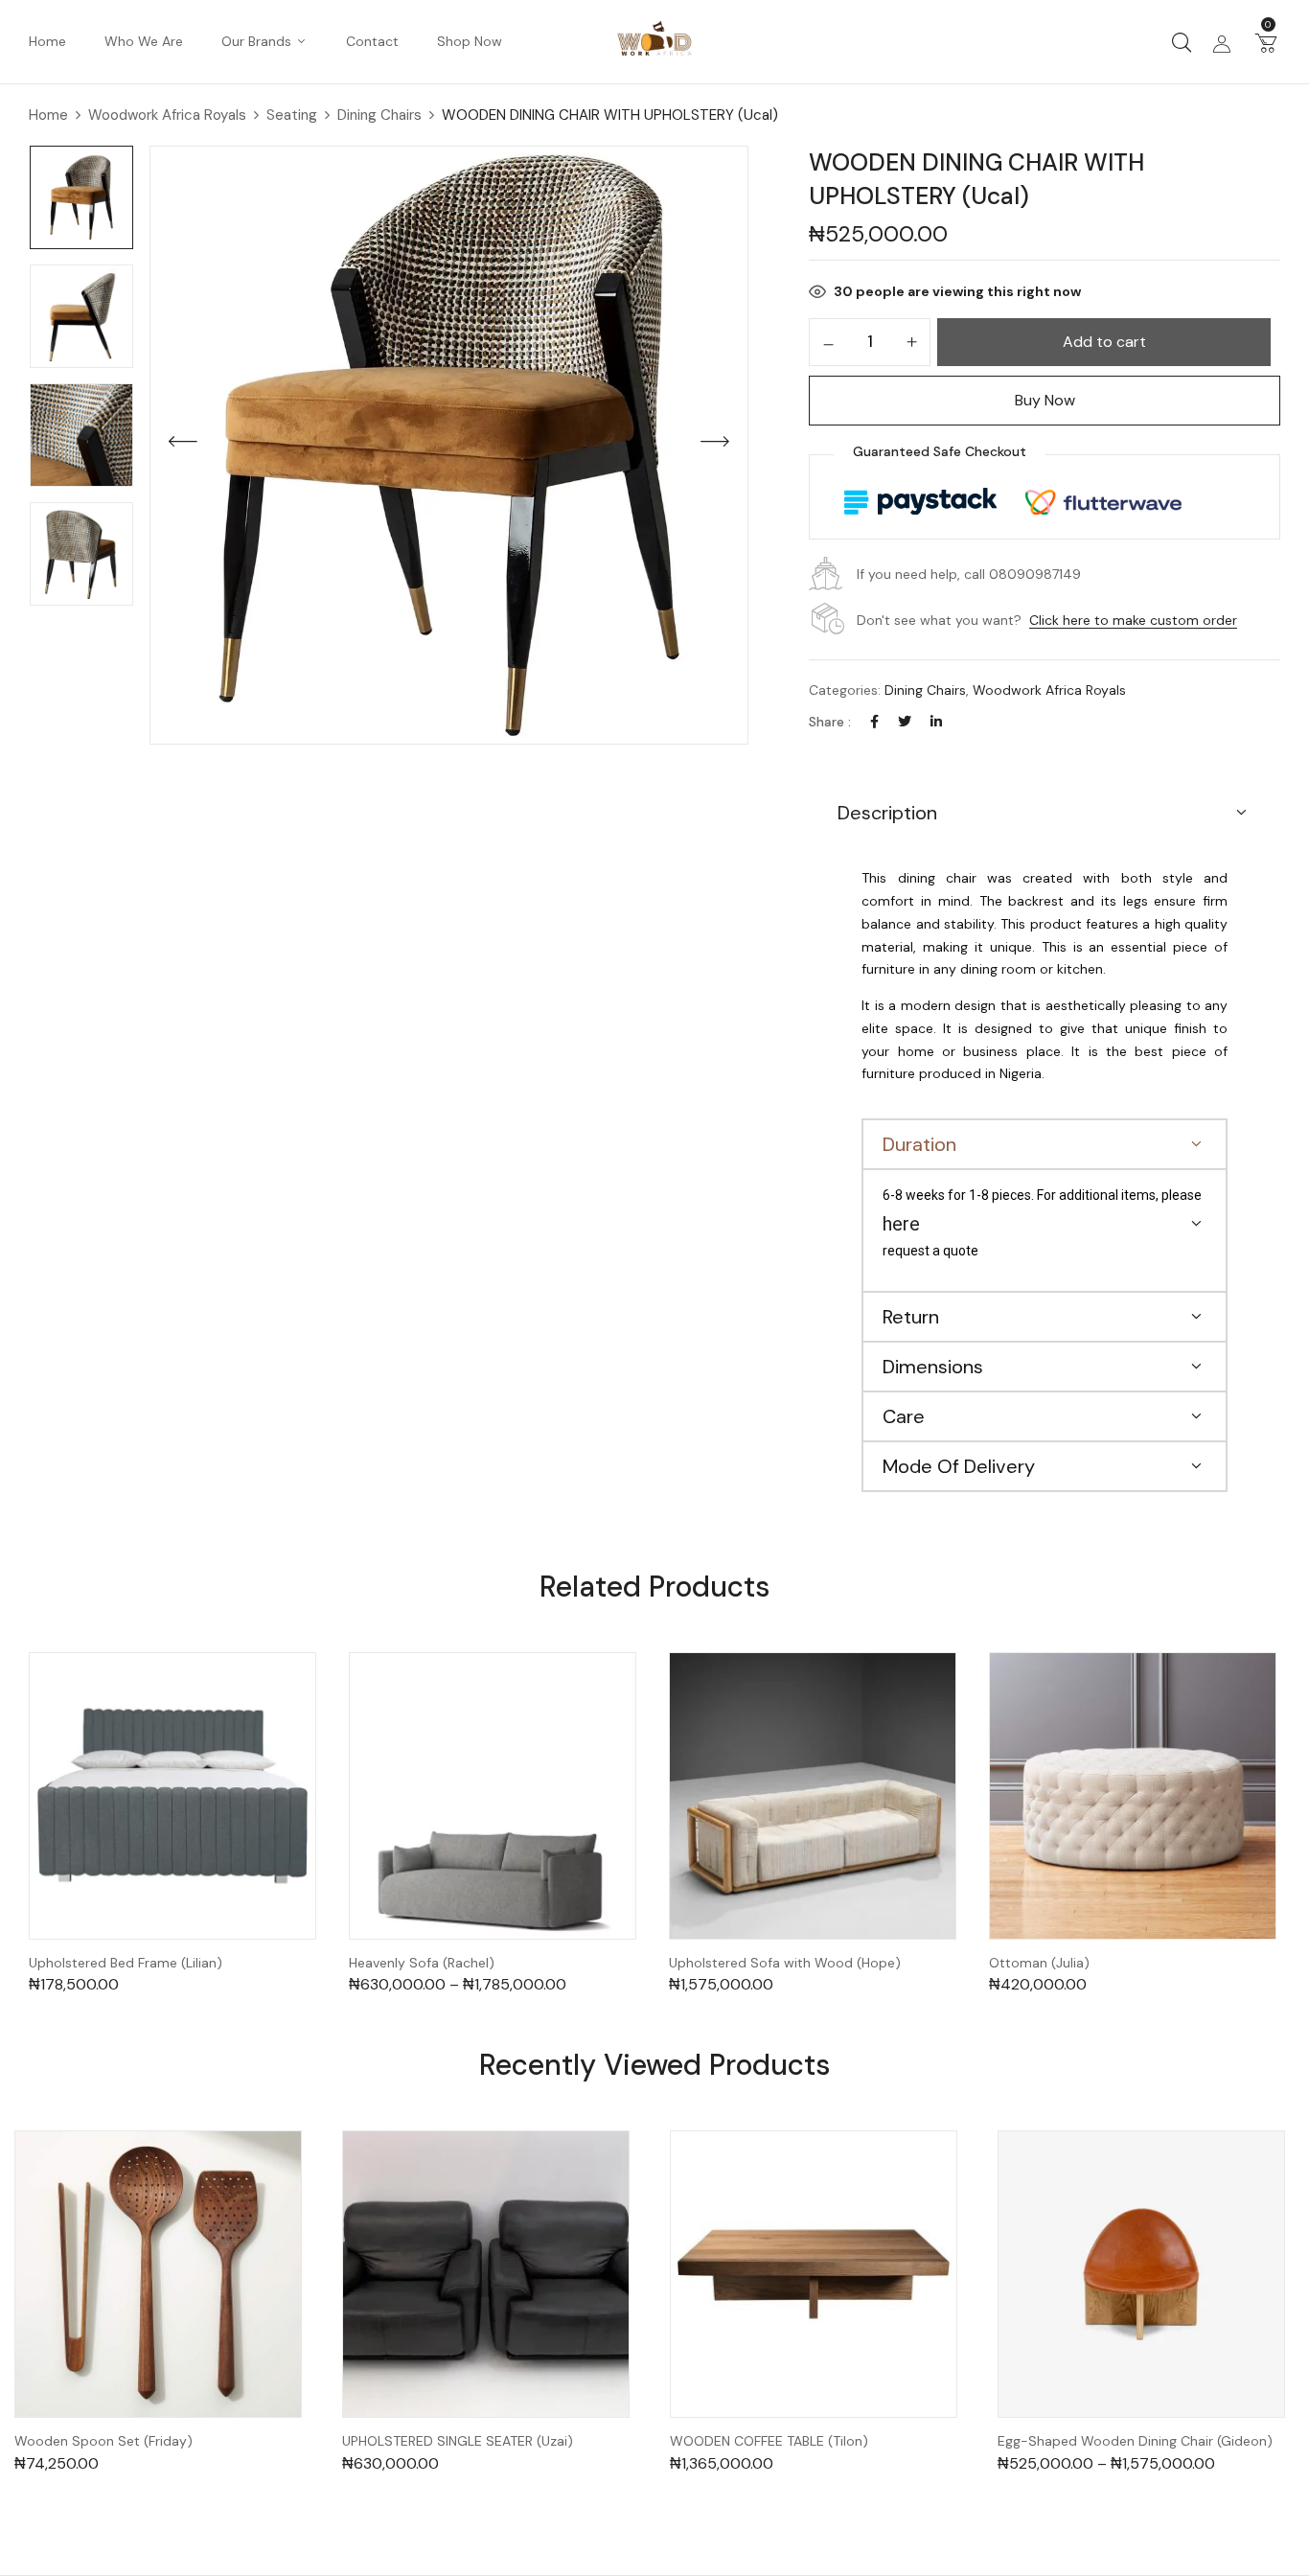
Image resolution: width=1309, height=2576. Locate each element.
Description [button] (887, 813)
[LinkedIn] (936, 722)
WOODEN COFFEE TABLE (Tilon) (769, 2441)
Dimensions (933, 1367)
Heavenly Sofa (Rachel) (422, 1963)
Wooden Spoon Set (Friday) (103, 2441)
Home (48, 115)
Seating (292, 115)
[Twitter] (905, 722)
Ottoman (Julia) (1039, 1963)
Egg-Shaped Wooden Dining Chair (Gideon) (1135, 2441)
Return (911, 1317)
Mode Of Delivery (959, 1466)
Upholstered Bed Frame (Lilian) (126, 1963)
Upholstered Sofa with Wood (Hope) (785, 1963)
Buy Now (1045, 400)
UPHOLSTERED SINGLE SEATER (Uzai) (458, 2441)
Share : (830, 722)
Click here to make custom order (1133, 620)
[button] (1266, 42)
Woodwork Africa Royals (167, 115)
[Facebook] (874, 722)
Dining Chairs (379, 115)
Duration (919, 1144)
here (901, 1224)
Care (904, 1416)
